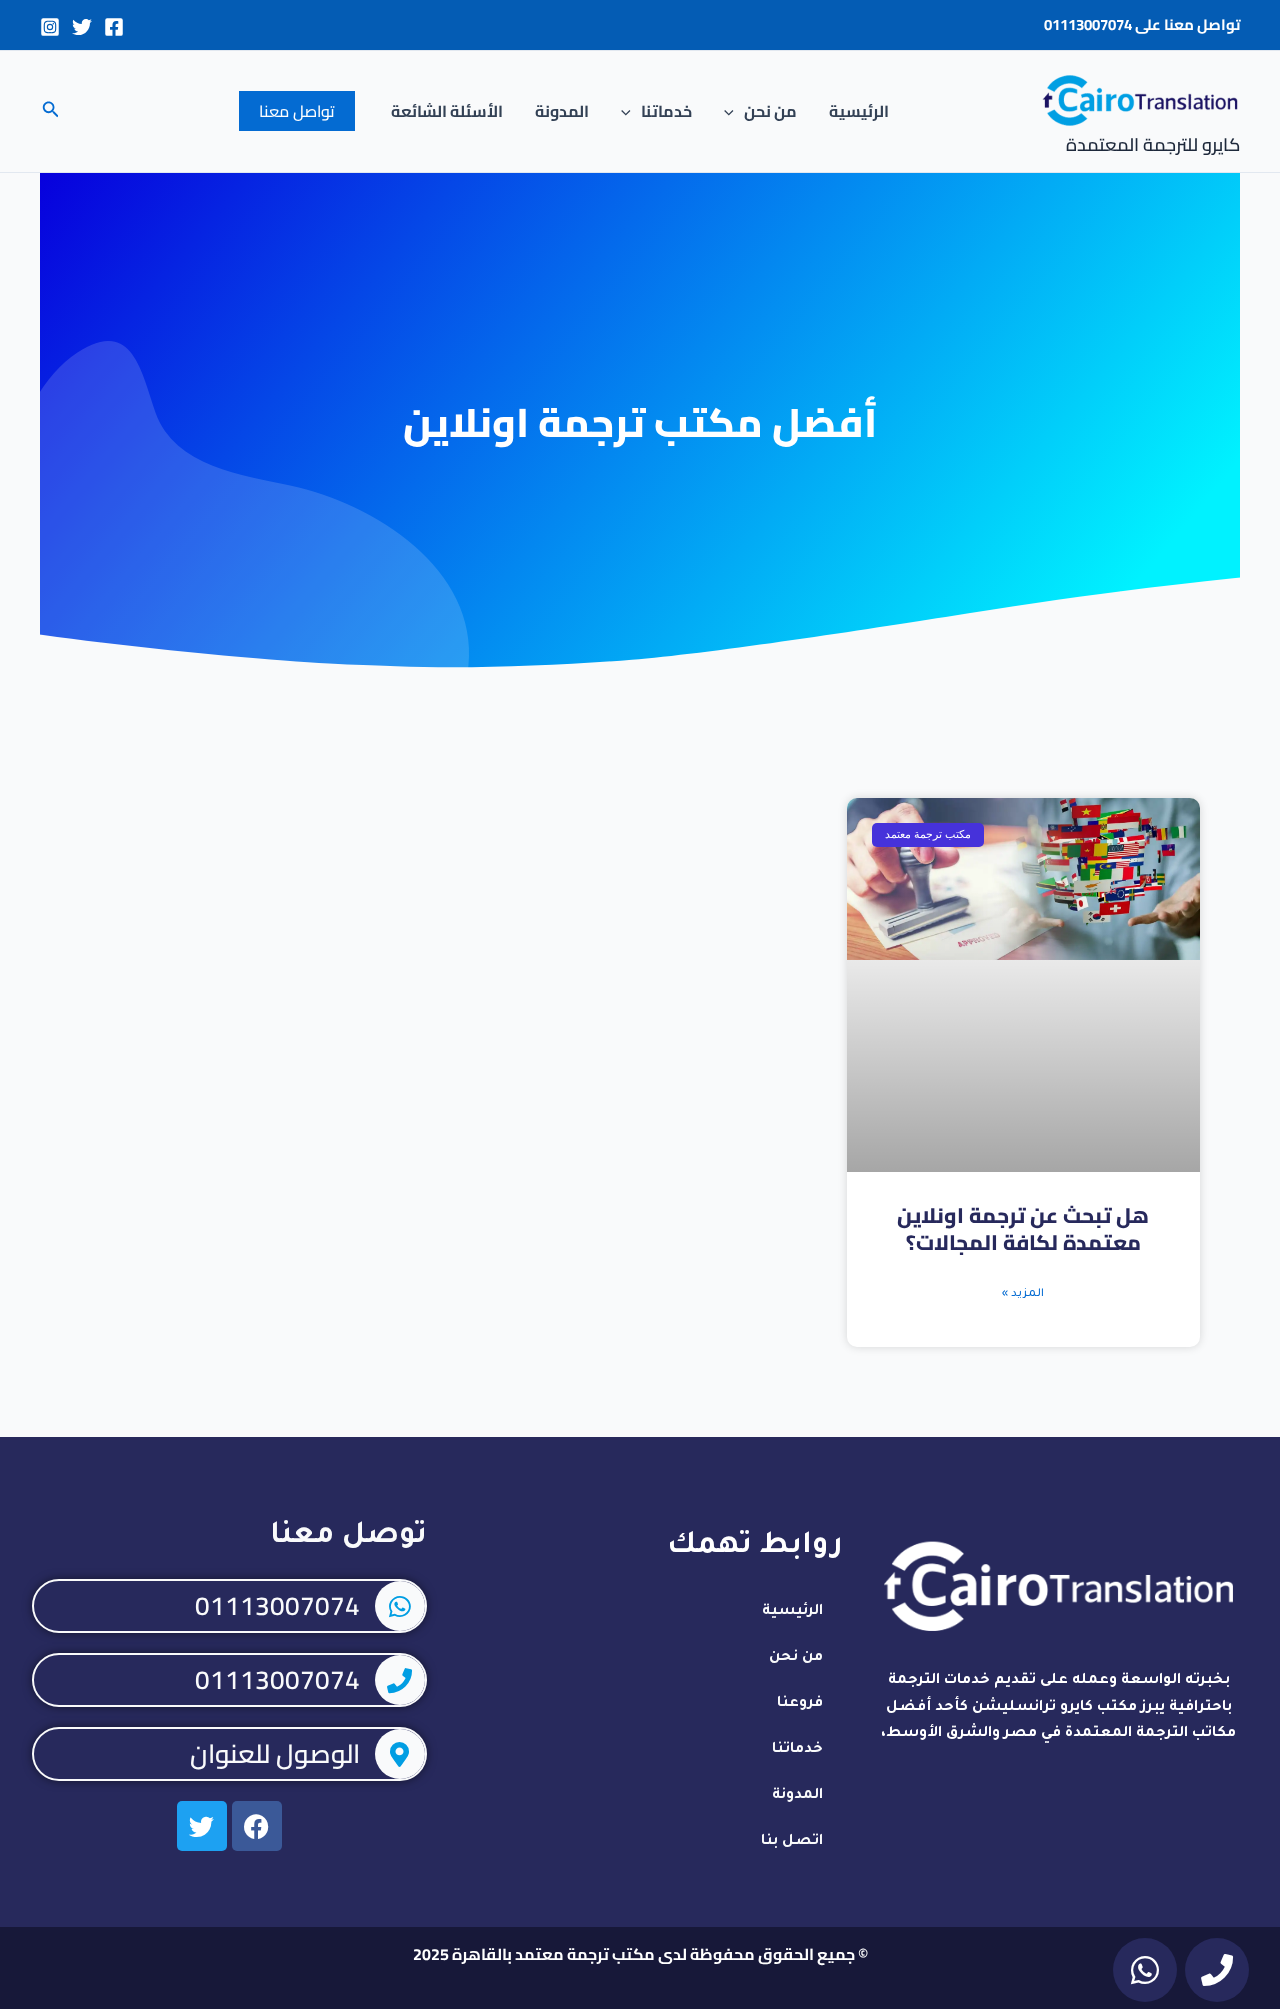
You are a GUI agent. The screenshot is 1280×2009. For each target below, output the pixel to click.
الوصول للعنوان (275, 1753)
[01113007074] (400, 1606)
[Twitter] (82, 27)
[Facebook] (114, 27)
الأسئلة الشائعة (447, 111)
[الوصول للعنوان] (400, 1754)
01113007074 (1088, 24)
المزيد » (1023, 1294)
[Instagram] (50, 27)
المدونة (562, 111)
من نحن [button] (770, 111)
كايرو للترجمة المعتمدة (1153, 144)
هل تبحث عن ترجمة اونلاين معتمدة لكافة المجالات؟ (1023, 1229)
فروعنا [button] (800, 1704)
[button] (734, 111)
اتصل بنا (792, 1842)
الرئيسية (859, 111)
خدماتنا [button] (666, 111)
